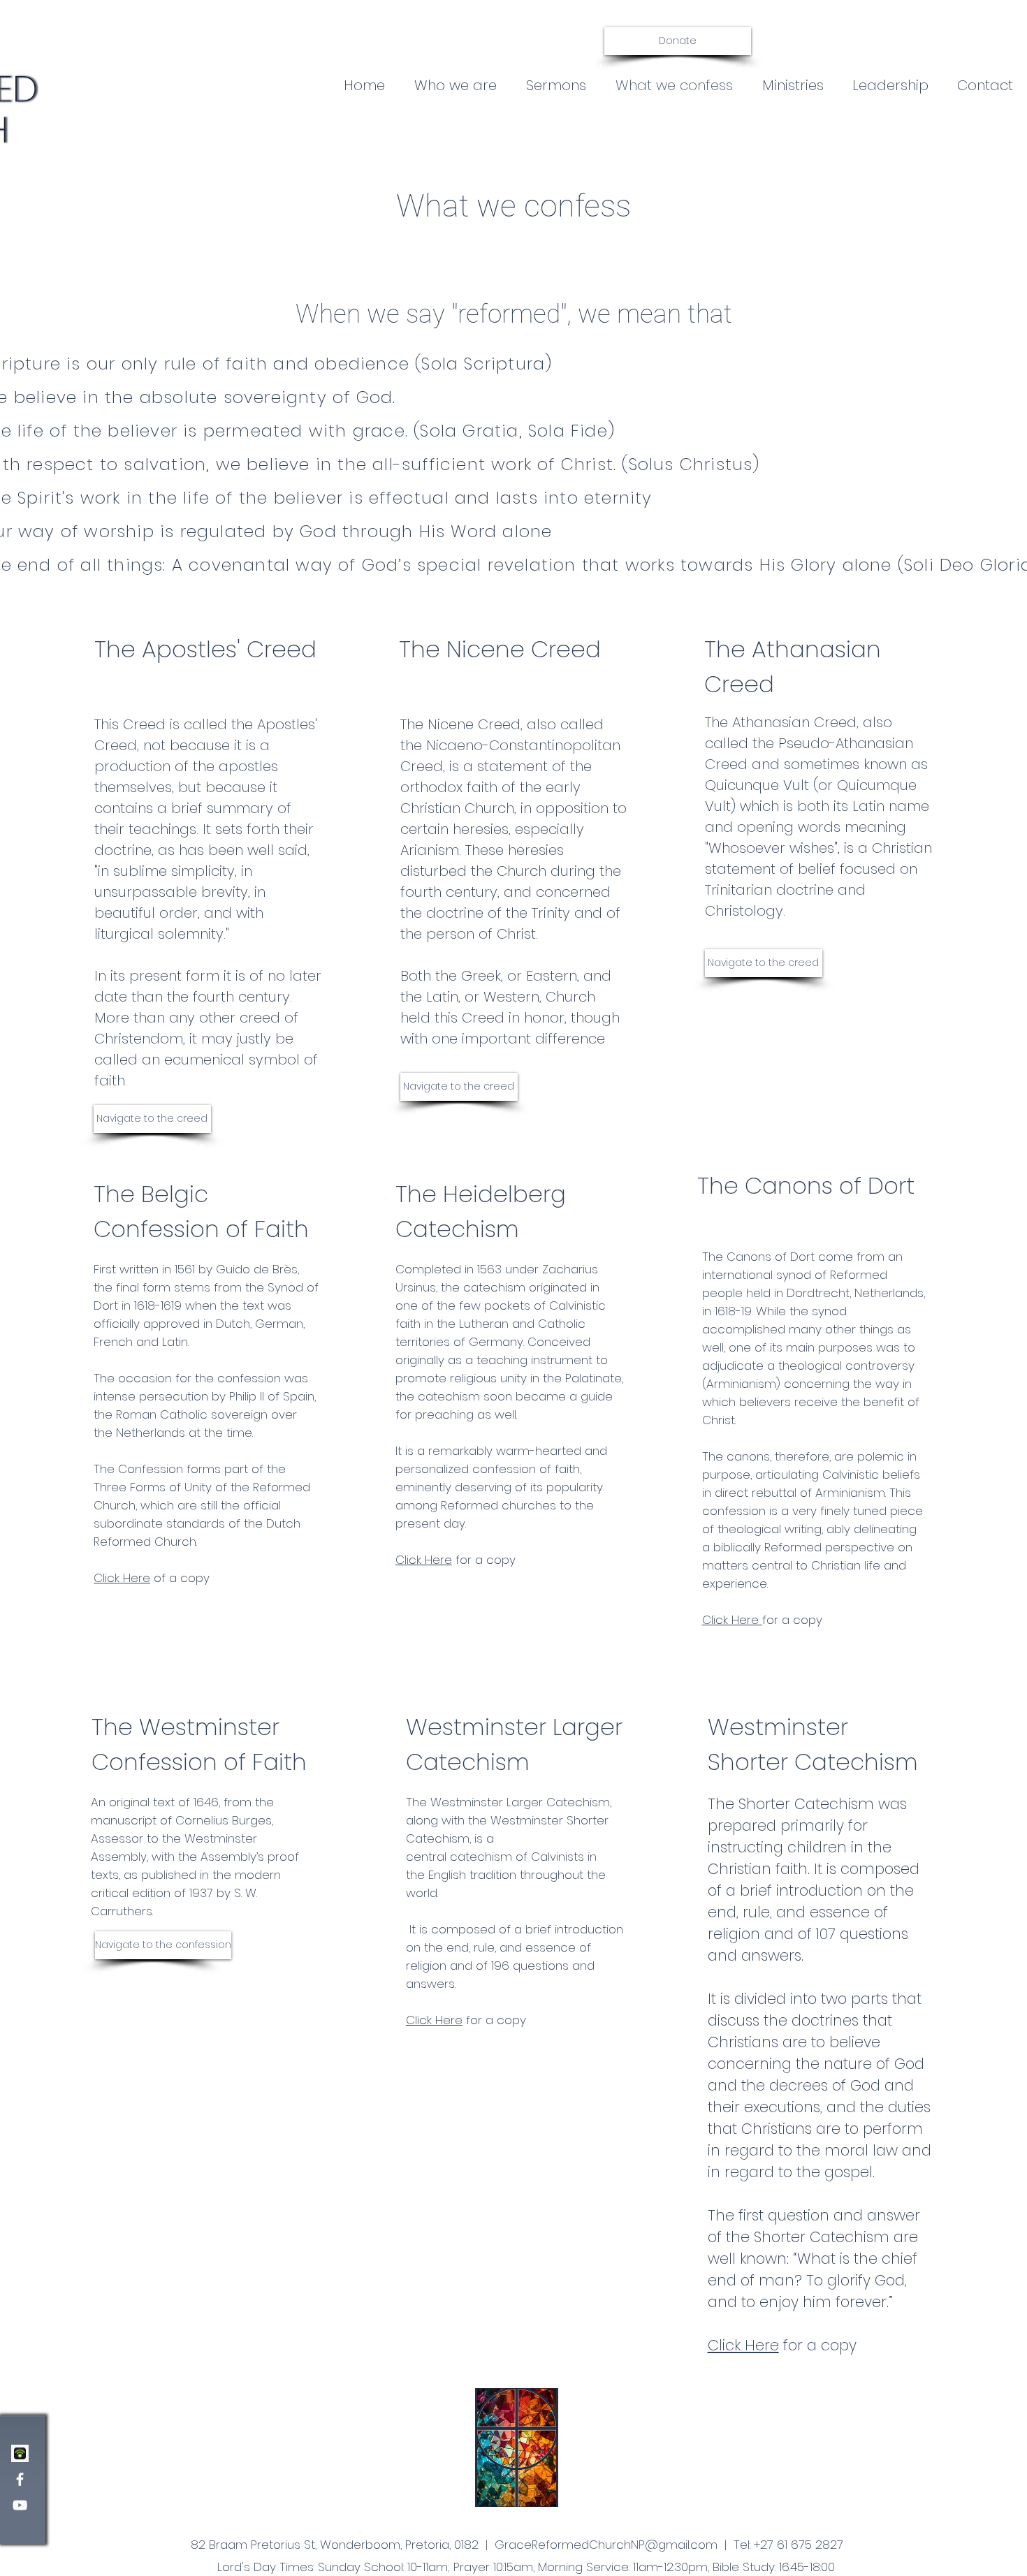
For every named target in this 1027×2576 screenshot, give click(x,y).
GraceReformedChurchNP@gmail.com (606, 2545)
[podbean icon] (20, 2453)
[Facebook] (20, 2479)
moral (846, 2150)
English (447, 1875)
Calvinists (558, 1857)
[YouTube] (20, 2505)
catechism (481, 1857)
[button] (556, 85)
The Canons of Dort (806, 1186)
